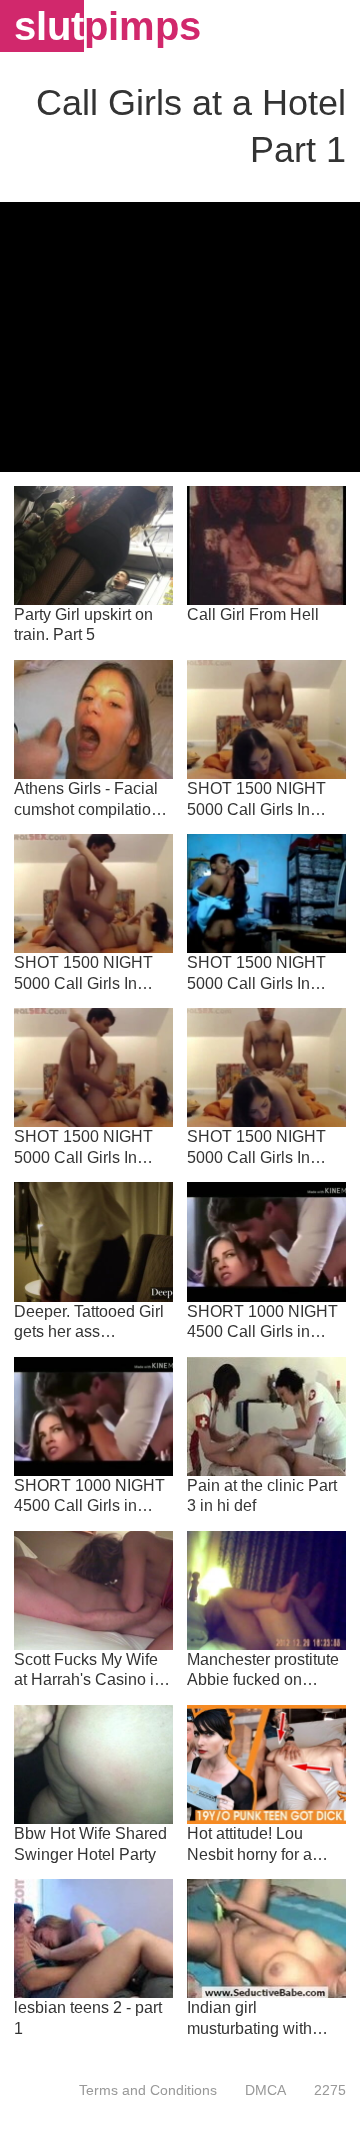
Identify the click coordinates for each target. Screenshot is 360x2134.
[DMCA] (265, 2090)
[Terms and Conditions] (148, 2090)
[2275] (323, 2090)
